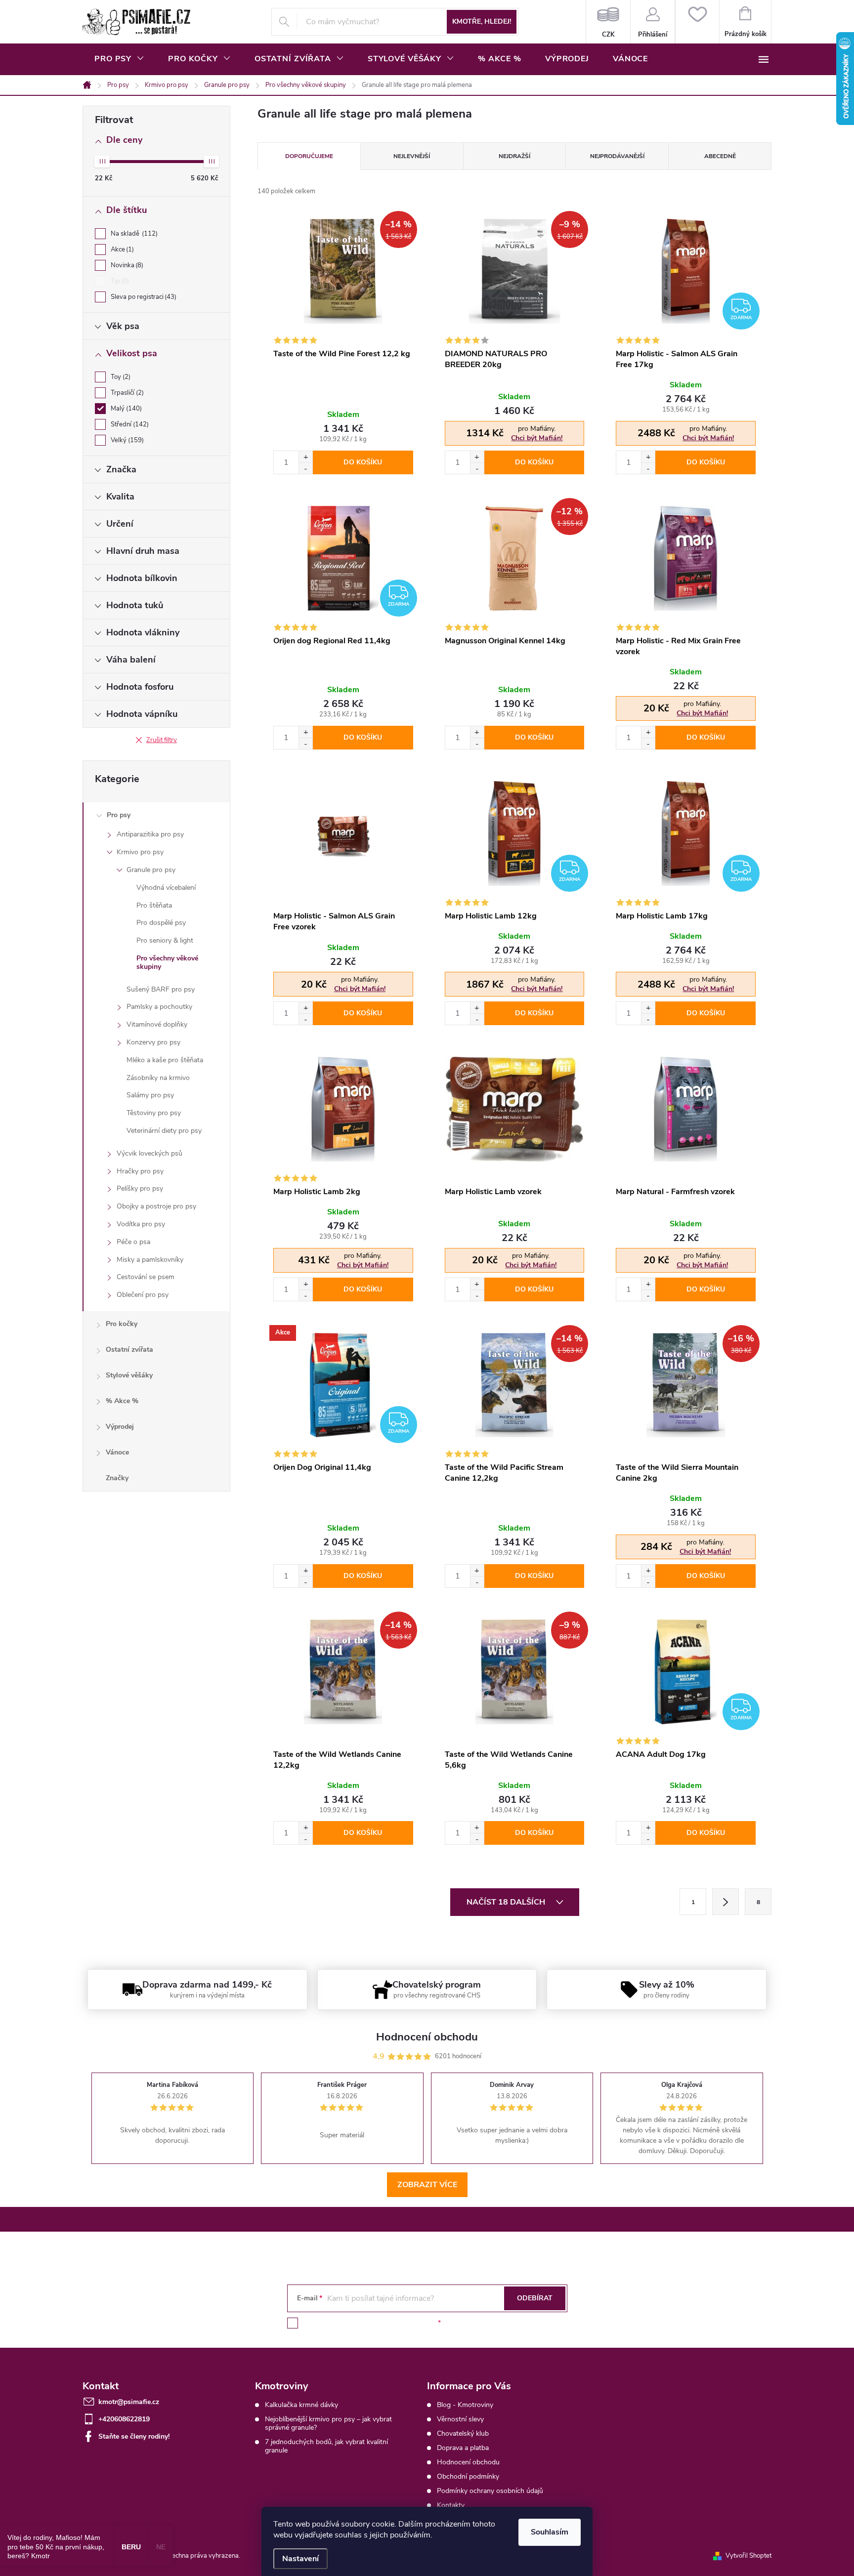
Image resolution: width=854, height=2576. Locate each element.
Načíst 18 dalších (507, 1902)
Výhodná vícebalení (166, 888)
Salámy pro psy (150, 1095)
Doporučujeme (309, 156)
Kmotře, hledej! (482, 21)
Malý (125, 409)
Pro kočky (122, 1324)
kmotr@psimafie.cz (129, 2402)
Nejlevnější (412, 156)
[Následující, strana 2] (726, 1902)
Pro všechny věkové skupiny (167, 962)
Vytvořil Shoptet (748, 2556)
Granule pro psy (151, 870)
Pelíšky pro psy (140, 1188)
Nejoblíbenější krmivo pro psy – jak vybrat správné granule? (328, 2423)
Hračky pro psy (140, 1171)
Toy (120, 377)
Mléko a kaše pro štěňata (165, 1060)
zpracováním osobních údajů (391, 2323)
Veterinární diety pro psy (164, 1131)
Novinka (126, 265)
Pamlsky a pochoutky (159, 1007)
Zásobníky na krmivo (158, 1078)
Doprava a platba (463, 2448)
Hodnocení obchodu (468, 2462)
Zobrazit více (427, 2185)
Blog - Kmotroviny (465, 2405)
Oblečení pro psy (143, 1295)
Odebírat (535, 2298)
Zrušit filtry (162, 740)
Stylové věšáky (129, 1375)
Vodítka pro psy (141, 1224)
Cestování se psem (146, 1277)
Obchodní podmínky (468, 2476)
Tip (119, 281)
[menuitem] (119, 59)
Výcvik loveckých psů (149, 1153)
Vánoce (117, 1452)
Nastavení (300, 2559)
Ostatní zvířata (129, 1350)
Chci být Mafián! (537, 438)
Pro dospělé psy (161, 923)
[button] (305, 457)
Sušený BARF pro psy (161, 989)
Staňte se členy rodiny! (134, 2436)
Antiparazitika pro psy (150, 834)
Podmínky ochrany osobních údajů (490, 2491)
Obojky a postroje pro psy (156, 1206)
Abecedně (720, 156)
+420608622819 (124, 2419)
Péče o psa (133, 1242)
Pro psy (119, 815)
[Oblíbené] (697, 22)
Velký (126, 440)
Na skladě (133, 234)
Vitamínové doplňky (157, 1024)
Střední (129, 424)
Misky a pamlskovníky (150, 1260)
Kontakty (451, 2505)
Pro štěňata (154, 905)
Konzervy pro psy (153, 1042)
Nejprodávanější (617, 156)
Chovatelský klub (463, 2433)
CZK (608, 22)
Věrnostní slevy (460, 2419)
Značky (117, 1478)
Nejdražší (514, 156)
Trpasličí (126, 393)
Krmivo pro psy (140, 852)
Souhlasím (550, 2532)
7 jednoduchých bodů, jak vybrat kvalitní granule (326, 2446)
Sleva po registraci (143, 297)
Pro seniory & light (165, 940)
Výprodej (120, 1427)
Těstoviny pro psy (154, 1113)
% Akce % (122, 1401)
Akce (121, 249)
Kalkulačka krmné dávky (301, 2405)
